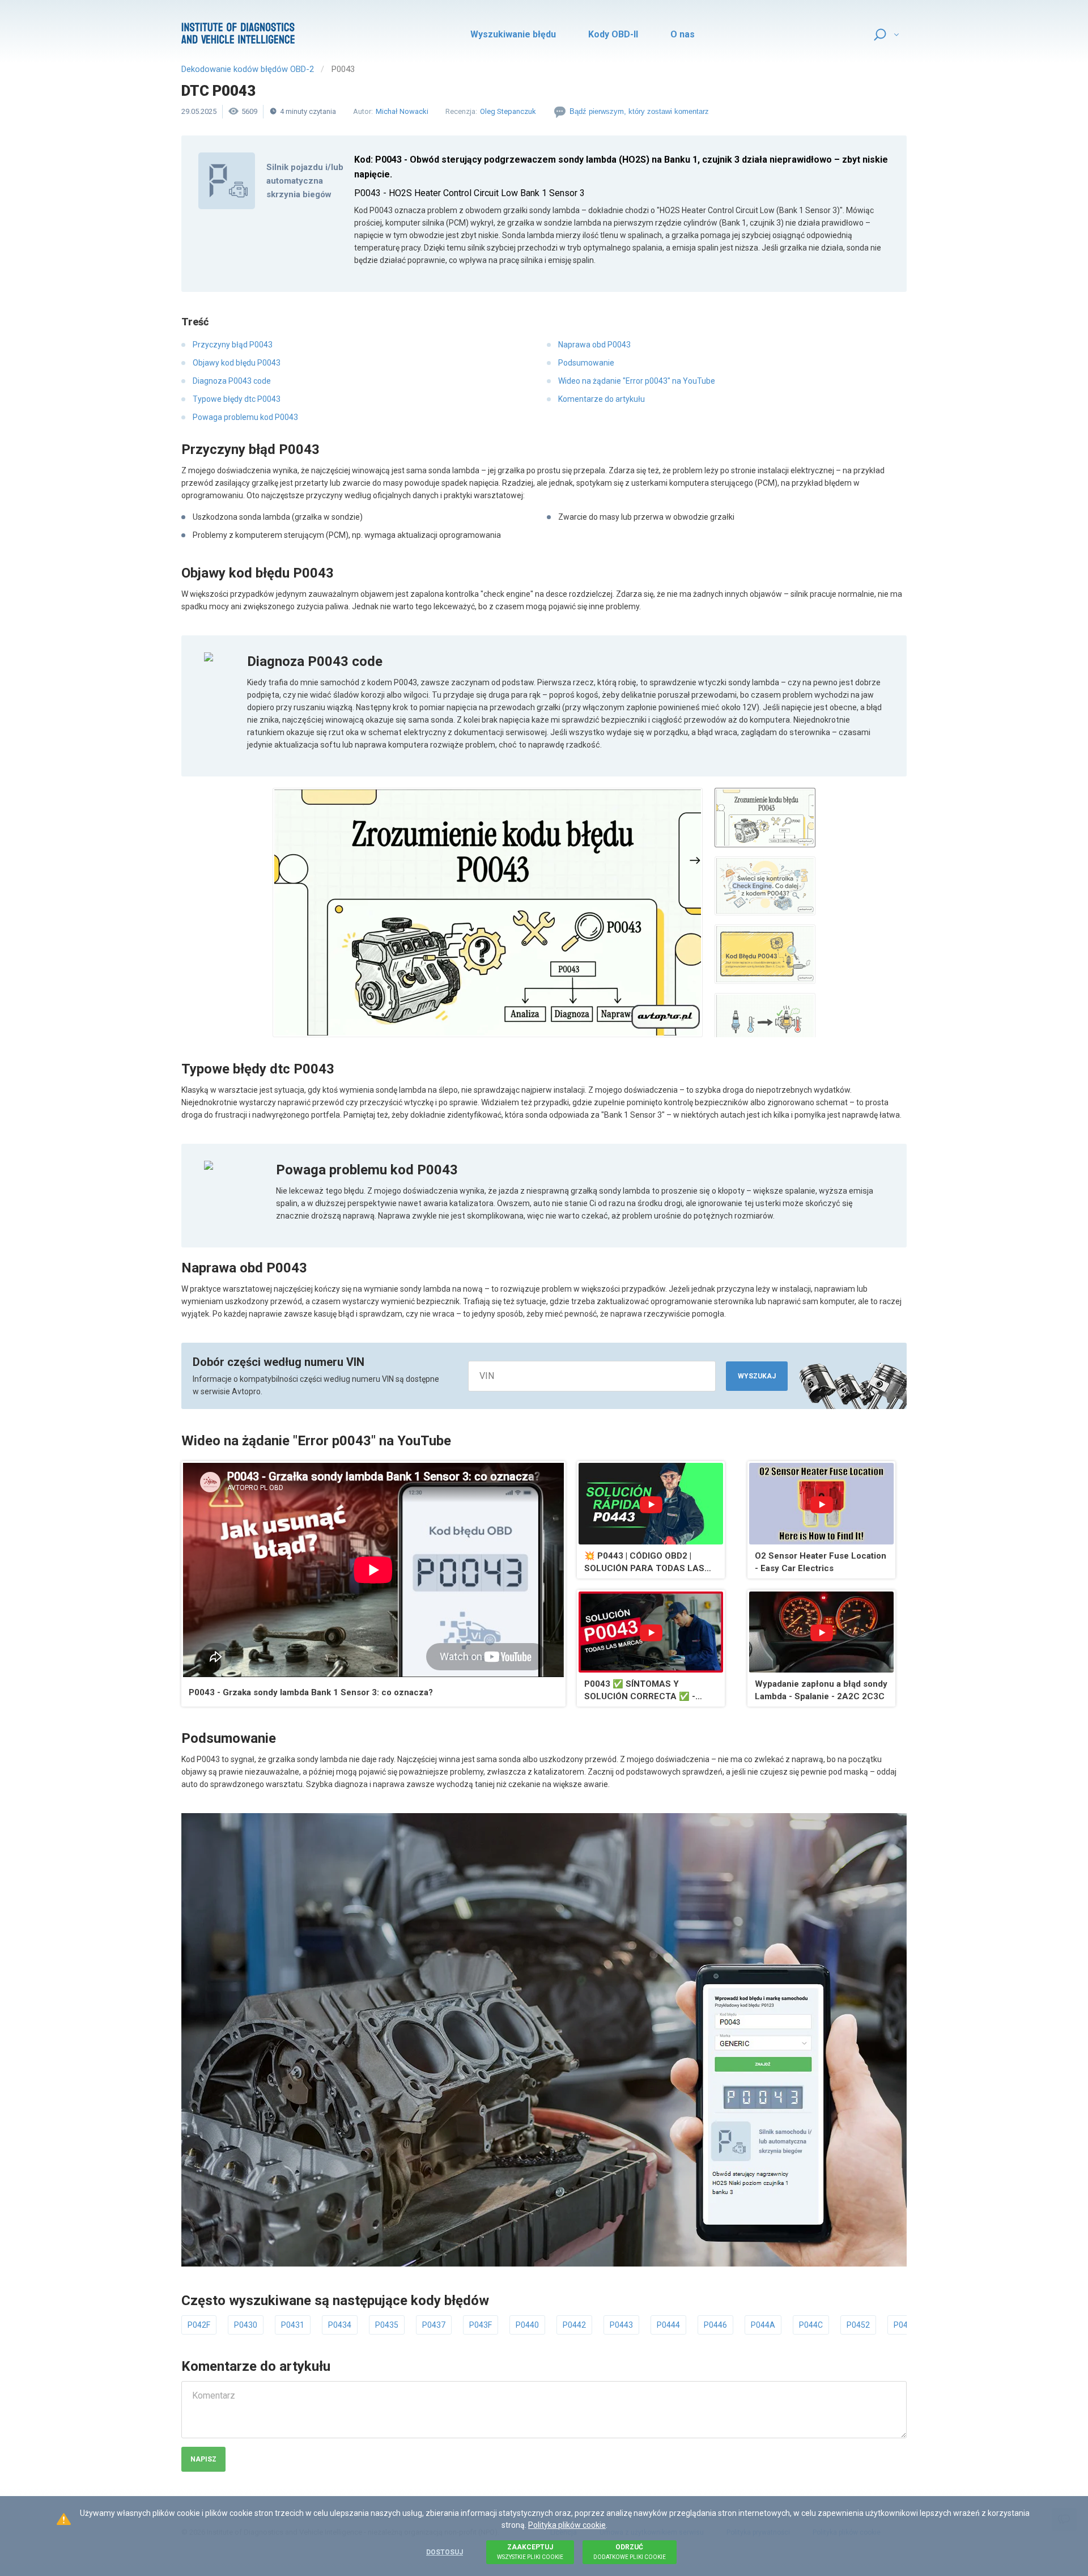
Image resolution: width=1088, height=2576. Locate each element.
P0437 (434, 2325)
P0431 (293, 2325)
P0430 (246, 2325)
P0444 (668, 2325)
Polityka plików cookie (567, 2525)
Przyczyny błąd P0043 (233, 345)
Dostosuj (445, 2552)
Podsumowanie (586, 363)
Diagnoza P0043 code (232, 381)
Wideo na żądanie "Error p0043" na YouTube (637, 381)
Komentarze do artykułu (602, 399)
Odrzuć (630, 2552)
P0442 (574, 2325)
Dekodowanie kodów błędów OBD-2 (248, 69)
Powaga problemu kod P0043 (245, 417)
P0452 (858, 2325)
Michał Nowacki (402, 111)
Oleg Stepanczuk (508, 111)
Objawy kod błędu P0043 (237, 363)
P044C (811, 2325)
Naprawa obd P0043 (594, 345)
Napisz (203, 2459)
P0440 (527, 2325)
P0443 (621, 2325)
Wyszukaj (757, 1376)
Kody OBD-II (613, 34)
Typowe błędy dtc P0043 (237, 399)
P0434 (340, 2325)
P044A (763, 2325)
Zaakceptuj (530, 2552)
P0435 (387, 2325)
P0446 (715, 2325)
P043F (481, 2325)
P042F (199, 2325)
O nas (683, 34)
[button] (488, 913)
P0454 (905, 2325)
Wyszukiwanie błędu (513, 34)
